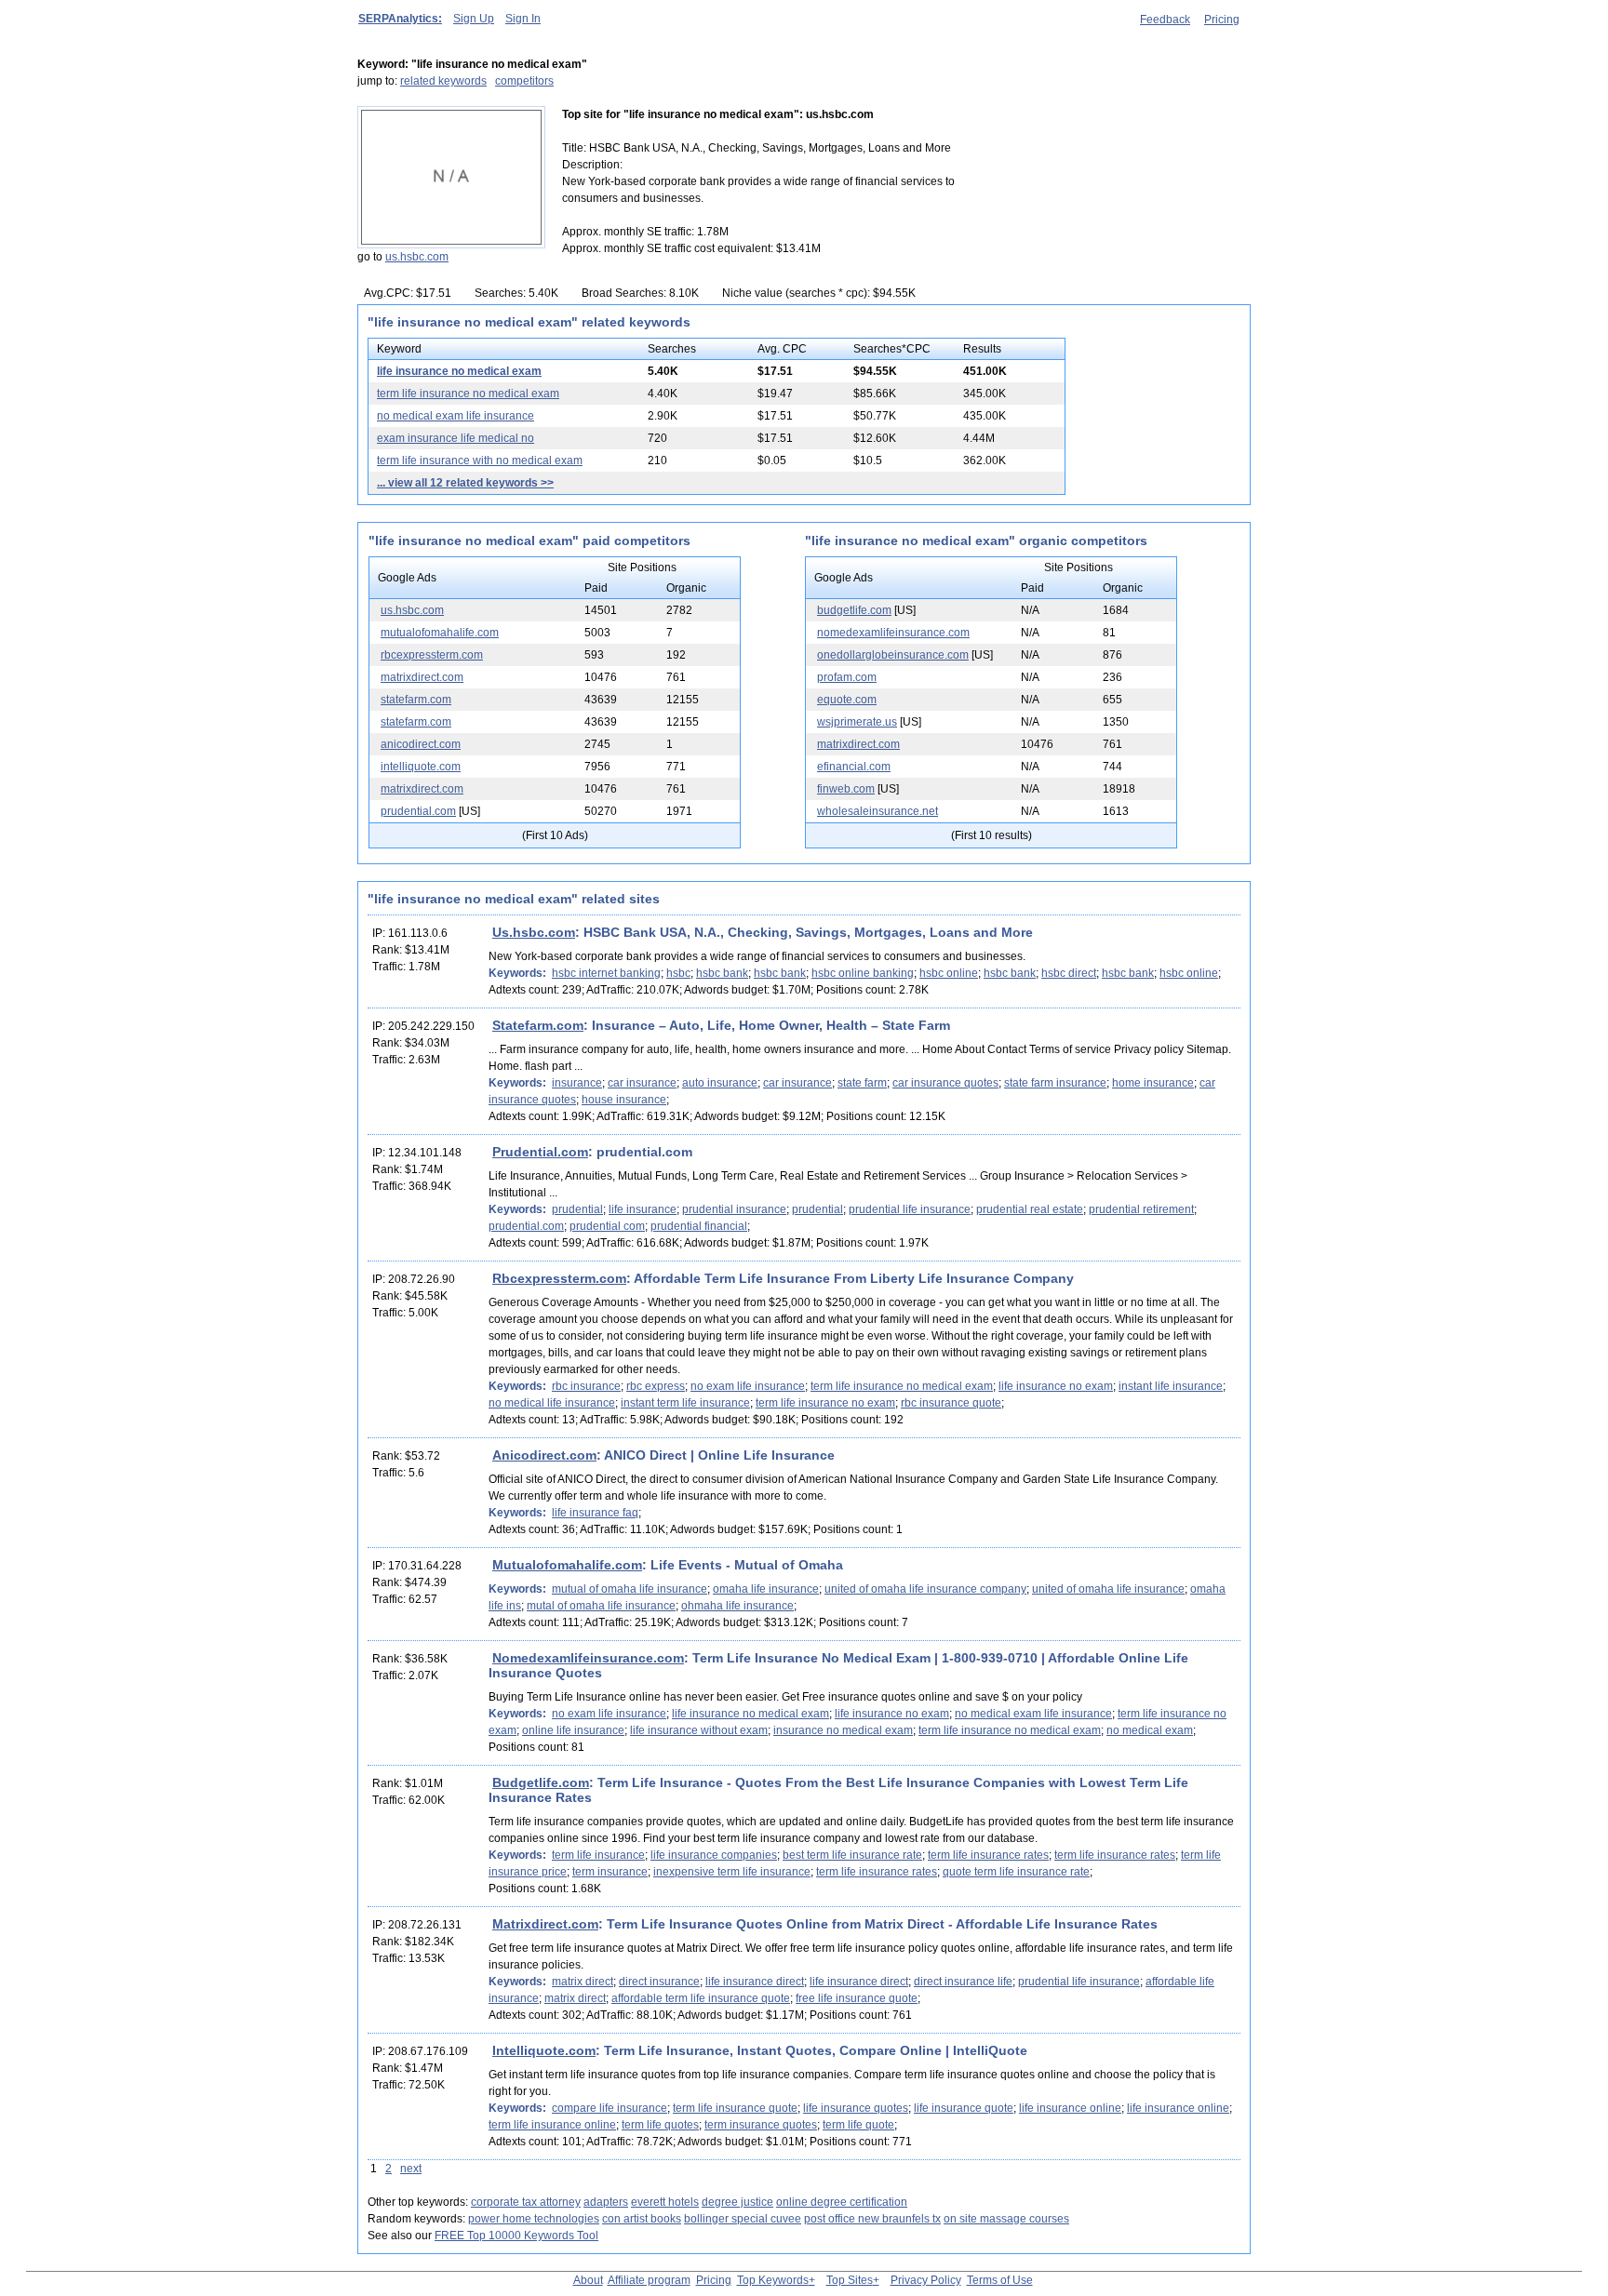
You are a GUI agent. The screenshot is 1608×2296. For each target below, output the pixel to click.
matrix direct (583, 1982)
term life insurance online (552, 2125)
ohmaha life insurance (737, 1606)
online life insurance (573, 1730)
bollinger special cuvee (743, 2219)
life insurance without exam (699, 1730)
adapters (606, 2202)
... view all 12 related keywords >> (465, 483)
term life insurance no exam (825, 1403)
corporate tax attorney (526, 2202)
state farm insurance (1055, 1083)
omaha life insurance (766, 1589)
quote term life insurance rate (1016, 1872)
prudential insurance (734, 1209)
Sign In (523, 19)
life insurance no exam (1056, 1386)
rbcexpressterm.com (432, 655)
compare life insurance (610, 2108)
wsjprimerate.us (857, 722)
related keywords (443, 81)
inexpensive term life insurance (732, 1872)
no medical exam (1150, 1730)
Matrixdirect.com (545, 1924)
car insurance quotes (945, 1083)
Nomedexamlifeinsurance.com (588, 1658)
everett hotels (665, 2202)
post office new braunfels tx (872, 2219)
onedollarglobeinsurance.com (893, 655)
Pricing (1222, 20)
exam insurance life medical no (456, 438)
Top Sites (850, 2280)
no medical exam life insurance (456, 416)
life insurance (643, 1209)
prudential (577, 1209)
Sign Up (474, 19)
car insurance (642, 1083)
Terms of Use (1000, 2280)
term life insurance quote (735, 2108)
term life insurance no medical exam (468, 394)
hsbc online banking (863, 973)
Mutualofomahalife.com (567, 1565)
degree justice (737, 2202)
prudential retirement (1141, 1209)
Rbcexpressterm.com (559, 1278)
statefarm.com (416, 700)
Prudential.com (540, 1152)
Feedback (1165, 20)
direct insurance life (963, 1982)
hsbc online (949, 973)
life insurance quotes (856, 2108)
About (588, 2280)
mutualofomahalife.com (440, 633)
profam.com (847, 677)
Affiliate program (649, 2280)
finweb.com (846, 789)
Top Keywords (773, 2280)
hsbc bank (722, 973)
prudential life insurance (910, 1209)
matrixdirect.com (422, 677)
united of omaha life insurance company (925, 1589)
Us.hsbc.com (534, 932)
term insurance (610, 1872)
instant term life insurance (685, 1403)
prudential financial (699, 1226)
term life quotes (660, 2125)
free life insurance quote (857, 1998)
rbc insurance (586, 1386)
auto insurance (720, 1083)
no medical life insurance (552, 1403)
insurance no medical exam (843, 1730)
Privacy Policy (926, 2280)
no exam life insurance (748, 1386)
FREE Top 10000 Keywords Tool (516, 2236)
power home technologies (534, 2219)
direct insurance (659, 1982)
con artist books (642, 2219)
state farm (862, 1083)
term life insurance (598, 1855)
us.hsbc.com (417, 257)
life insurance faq (595, 1513)
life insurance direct (755, 1982)
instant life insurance (1171, 1386)
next (411, 2169)
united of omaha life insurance (1108, 1589)
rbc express (656, 1386)
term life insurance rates (988, 1855)
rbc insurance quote (951, 1403)
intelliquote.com (421, 767)
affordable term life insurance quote (701, 1998)
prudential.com (418, 811)
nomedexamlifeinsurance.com (893, 633)
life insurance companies (714, 1855)
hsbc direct (1069, 973)
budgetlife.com (854, 610)
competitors (524, 81)
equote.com (847, 700)
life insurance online (1070, 2108)
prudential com (607, 1226)
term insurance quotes (761, 2125)
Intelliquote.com (544, 2050)
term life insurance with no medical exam (480, 461)
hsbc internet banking (606, 973)
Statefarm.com (538, 1025)
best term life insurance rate (852, 1855)
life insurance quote (964, 2108)
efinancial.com (854, 767)
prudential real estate (1030, 1209)
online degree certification (842, 2202)
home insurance (1153, 1083)
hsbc (678, 973)
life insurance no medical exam (459, 371)
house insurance (624, 1100)
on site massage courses (1006, 2219)
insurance (577, 1083)
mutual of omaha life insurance (630, 1589)
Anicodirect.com (544, 1455)
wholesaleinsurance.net (878, 811)
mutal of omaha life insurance (601, 1606)
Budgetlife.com (541, 1782)
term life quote (858, 2125)
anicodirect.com (421, 744)
